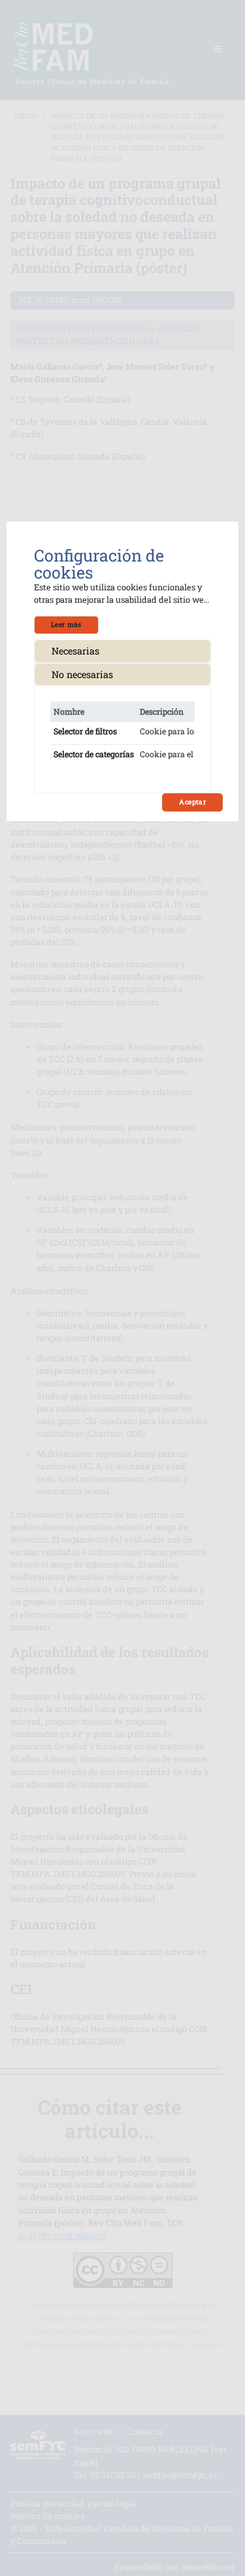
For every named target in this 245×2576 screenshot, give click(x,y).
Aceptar (192, 802)
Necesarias (75, 651)
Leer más (66, 624)
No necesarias (82, 674)
